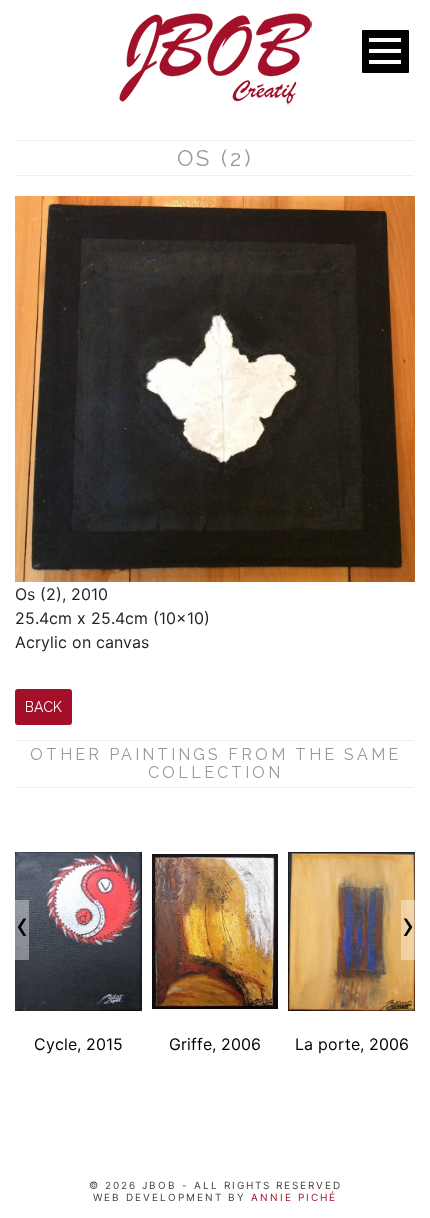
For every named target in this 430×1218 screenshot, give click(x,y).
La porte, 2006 (352, 1044)
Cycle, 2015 (78, 1044)
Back (43, 707)
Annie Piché (291, 1197)
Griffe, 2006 (215, 1044)
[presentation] (22, 930)
